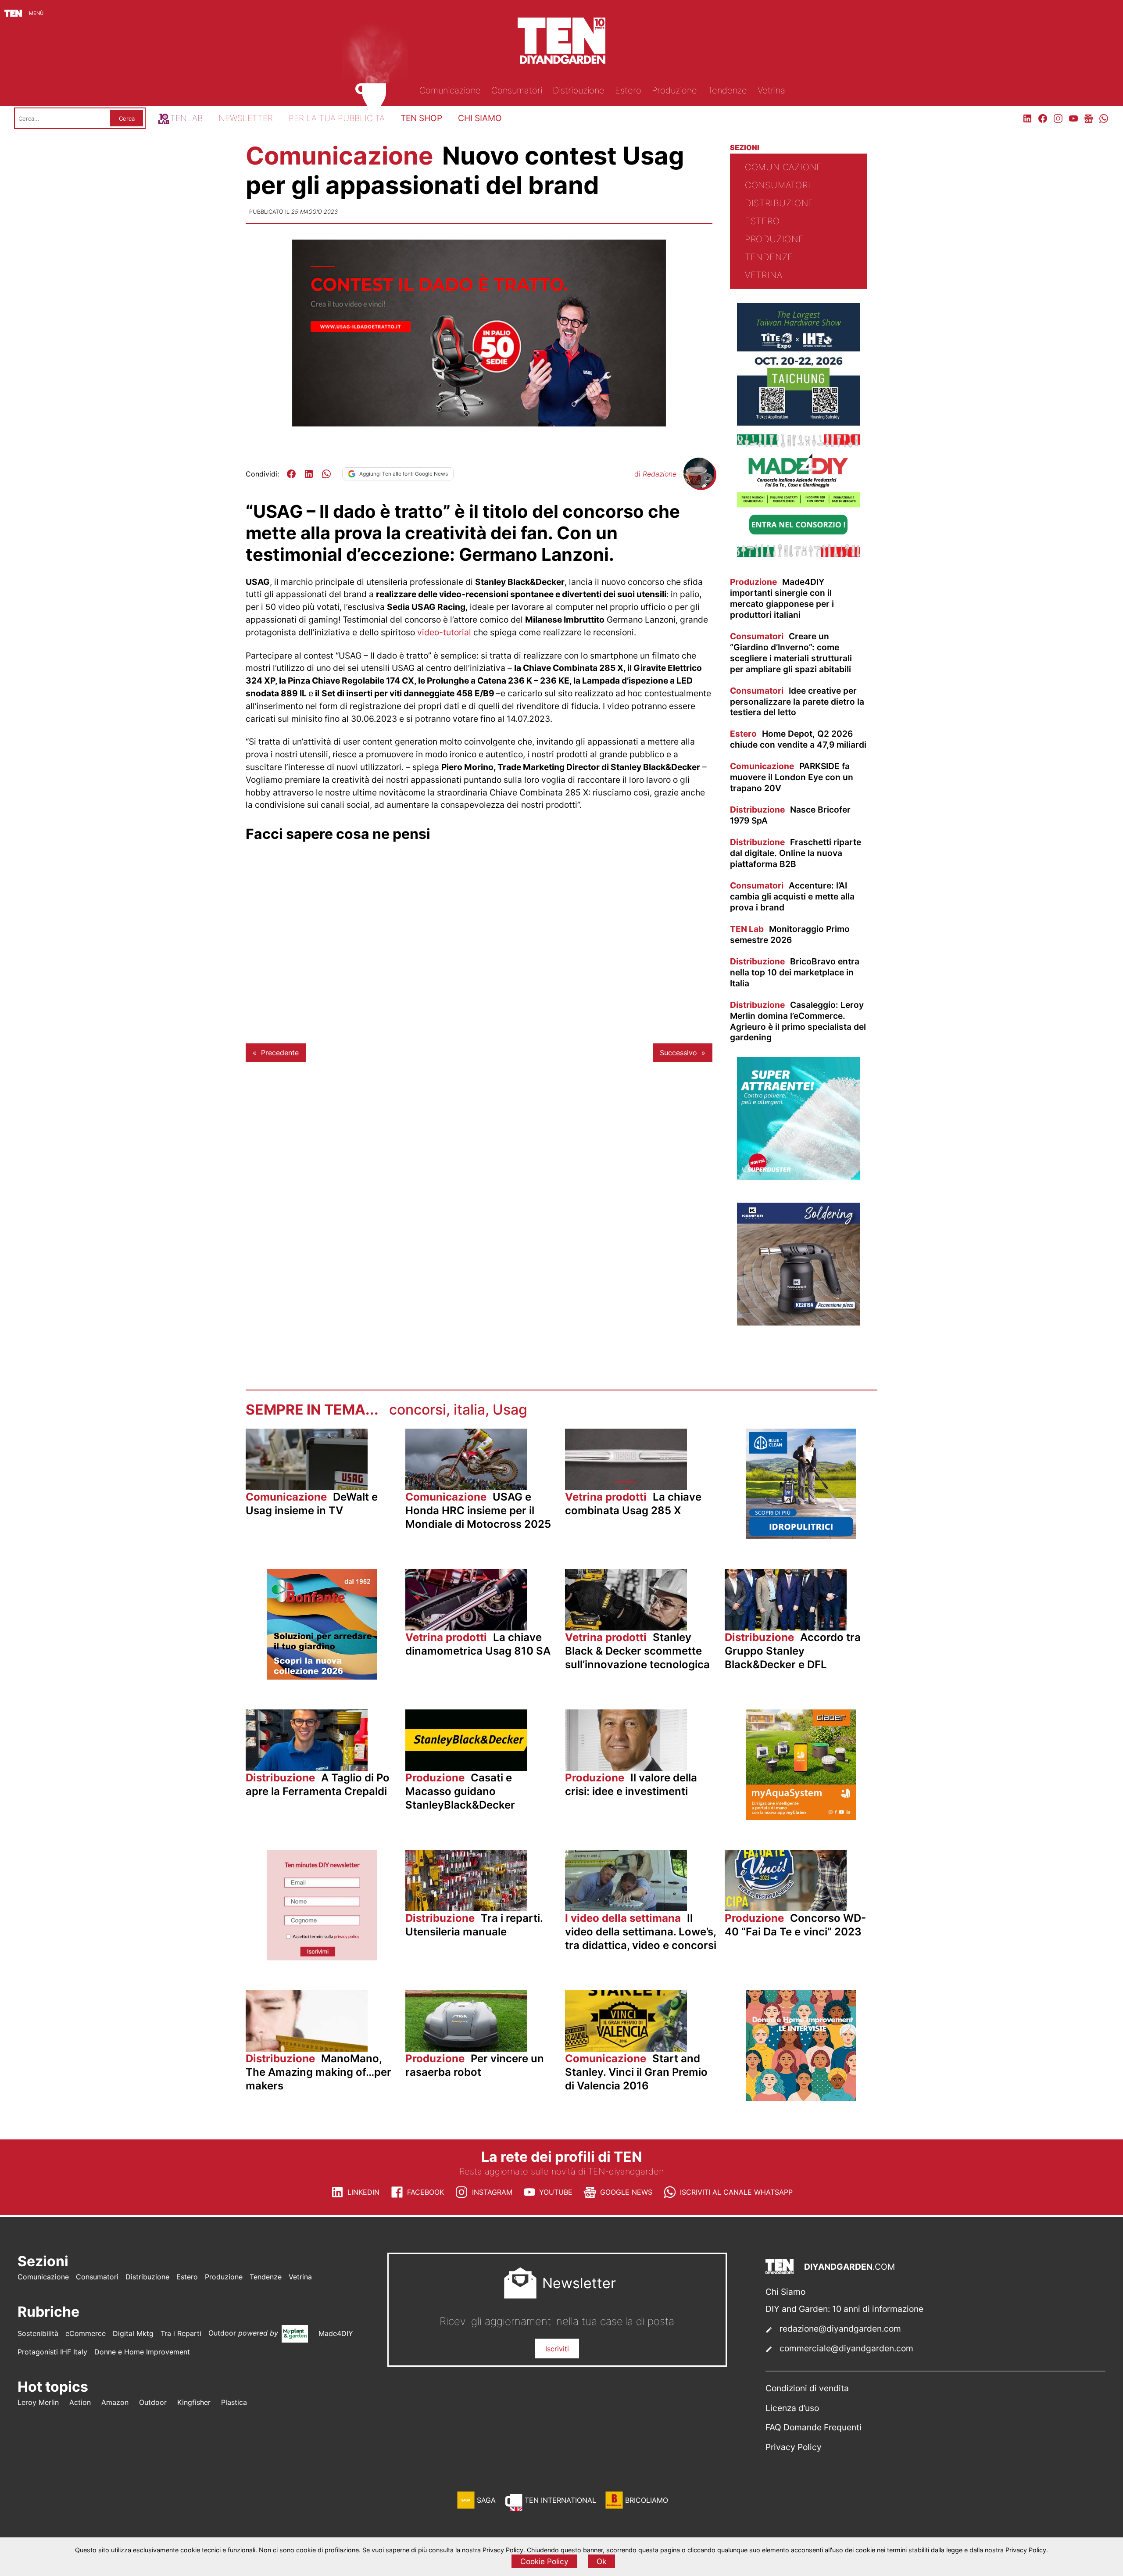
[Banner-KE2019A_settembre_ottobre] (798, 1323)
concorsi (418, 1410)
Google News (626, 2192)
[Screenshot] (322, 1958)
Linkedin (363, 2192)
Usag (510, 1410)
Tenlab (186, 118)
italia (469, 1410)
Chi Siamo (785, 2292)
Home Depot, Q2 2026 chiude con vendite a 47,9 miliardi (798, 739)
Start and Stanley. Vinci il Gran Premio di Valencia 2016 (636, 2072)
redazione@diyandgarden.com (840, 2329)
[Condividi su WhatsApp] (326, 474)
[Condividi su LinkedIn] (309, 474)
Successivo (678, 1053)
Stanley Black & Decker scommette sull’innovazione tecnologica (637, 1651)
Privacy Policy (794, 2447)
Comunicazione (342, 156)
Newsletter (246, 118)
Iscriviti (557, 2349)
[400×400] (801, 1817)
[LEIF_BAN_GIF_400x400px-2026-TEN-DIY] (798, 1177)
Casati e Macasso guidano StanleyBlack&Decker (460, 1791)
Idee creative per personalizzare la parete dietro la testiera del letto (797, 702)
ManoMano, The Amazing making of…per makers (318, 2072)
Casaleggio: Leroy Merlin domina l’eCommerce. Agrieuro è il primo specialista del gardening (798, 1021)
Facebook (426, 2192)
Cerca (127, 118)
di (655, 474)
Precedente (280, 1053)
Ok (601, 2561)
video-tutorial (444, 632)
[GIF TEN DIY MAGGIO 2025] (801, 1537)
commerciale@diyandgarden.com (846, 2348)
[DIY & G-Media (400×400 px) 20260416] (798, 423)
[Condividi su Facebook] (291, 474)
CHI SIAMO (480, 118)
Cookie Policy (544, 2561)
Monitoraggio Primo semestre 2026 (790, 934)
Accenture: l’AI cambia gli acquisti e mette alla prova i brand (792, 896)
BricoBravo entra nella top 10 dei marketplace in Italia (795, 972)
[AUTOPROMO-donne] (801, 2098)
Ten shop (421, 118)
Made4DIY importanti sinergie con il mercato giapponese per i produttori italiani (782, 598)
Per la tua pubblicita (337, 118)
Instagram (492, 2192)
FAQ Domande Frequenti (814, 2427)
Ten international (560, 2500)
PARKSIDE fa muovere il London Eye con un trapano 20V (792, 777)
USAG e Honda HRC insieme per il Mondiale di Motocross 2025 (478, 1510)
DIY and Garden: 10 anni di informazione (844, 2309)
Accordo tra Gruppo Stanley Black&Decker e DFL (793, 1651)
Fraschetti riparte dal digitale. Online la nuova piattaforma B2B (796, 853)
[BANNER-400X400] (322, 1677)
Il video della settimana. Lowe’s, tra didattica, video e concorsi (641, 1932)
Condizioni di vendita (807, 2388)
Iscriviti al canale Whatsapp (736, 2192)
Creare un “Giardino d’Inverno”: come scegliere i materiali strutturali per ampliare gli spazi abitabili (791, 653)
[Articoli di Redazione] (699, 486)
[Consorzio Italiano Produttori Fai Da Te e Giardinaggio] (798, 555)
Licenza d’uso (792, 2408)
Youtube (556, 2192)
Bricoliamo (647, 2500)
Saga (486, 2500)
